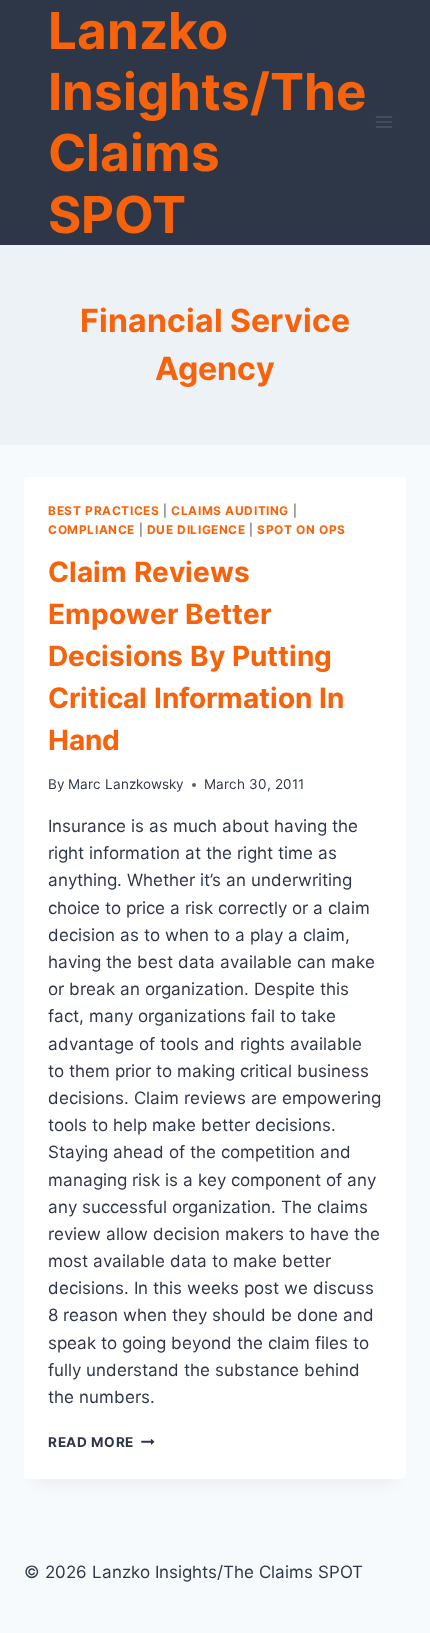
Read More (101, 1442)
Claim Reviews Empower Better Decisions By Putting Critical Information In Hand (196, 656)
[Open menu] (384, 122)
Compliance (91, 529)
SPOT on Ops (301, 529)
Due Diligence (196, 529)
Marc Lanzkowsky (126, 784)
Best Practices (103, 510)
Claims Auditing (230, 510)
